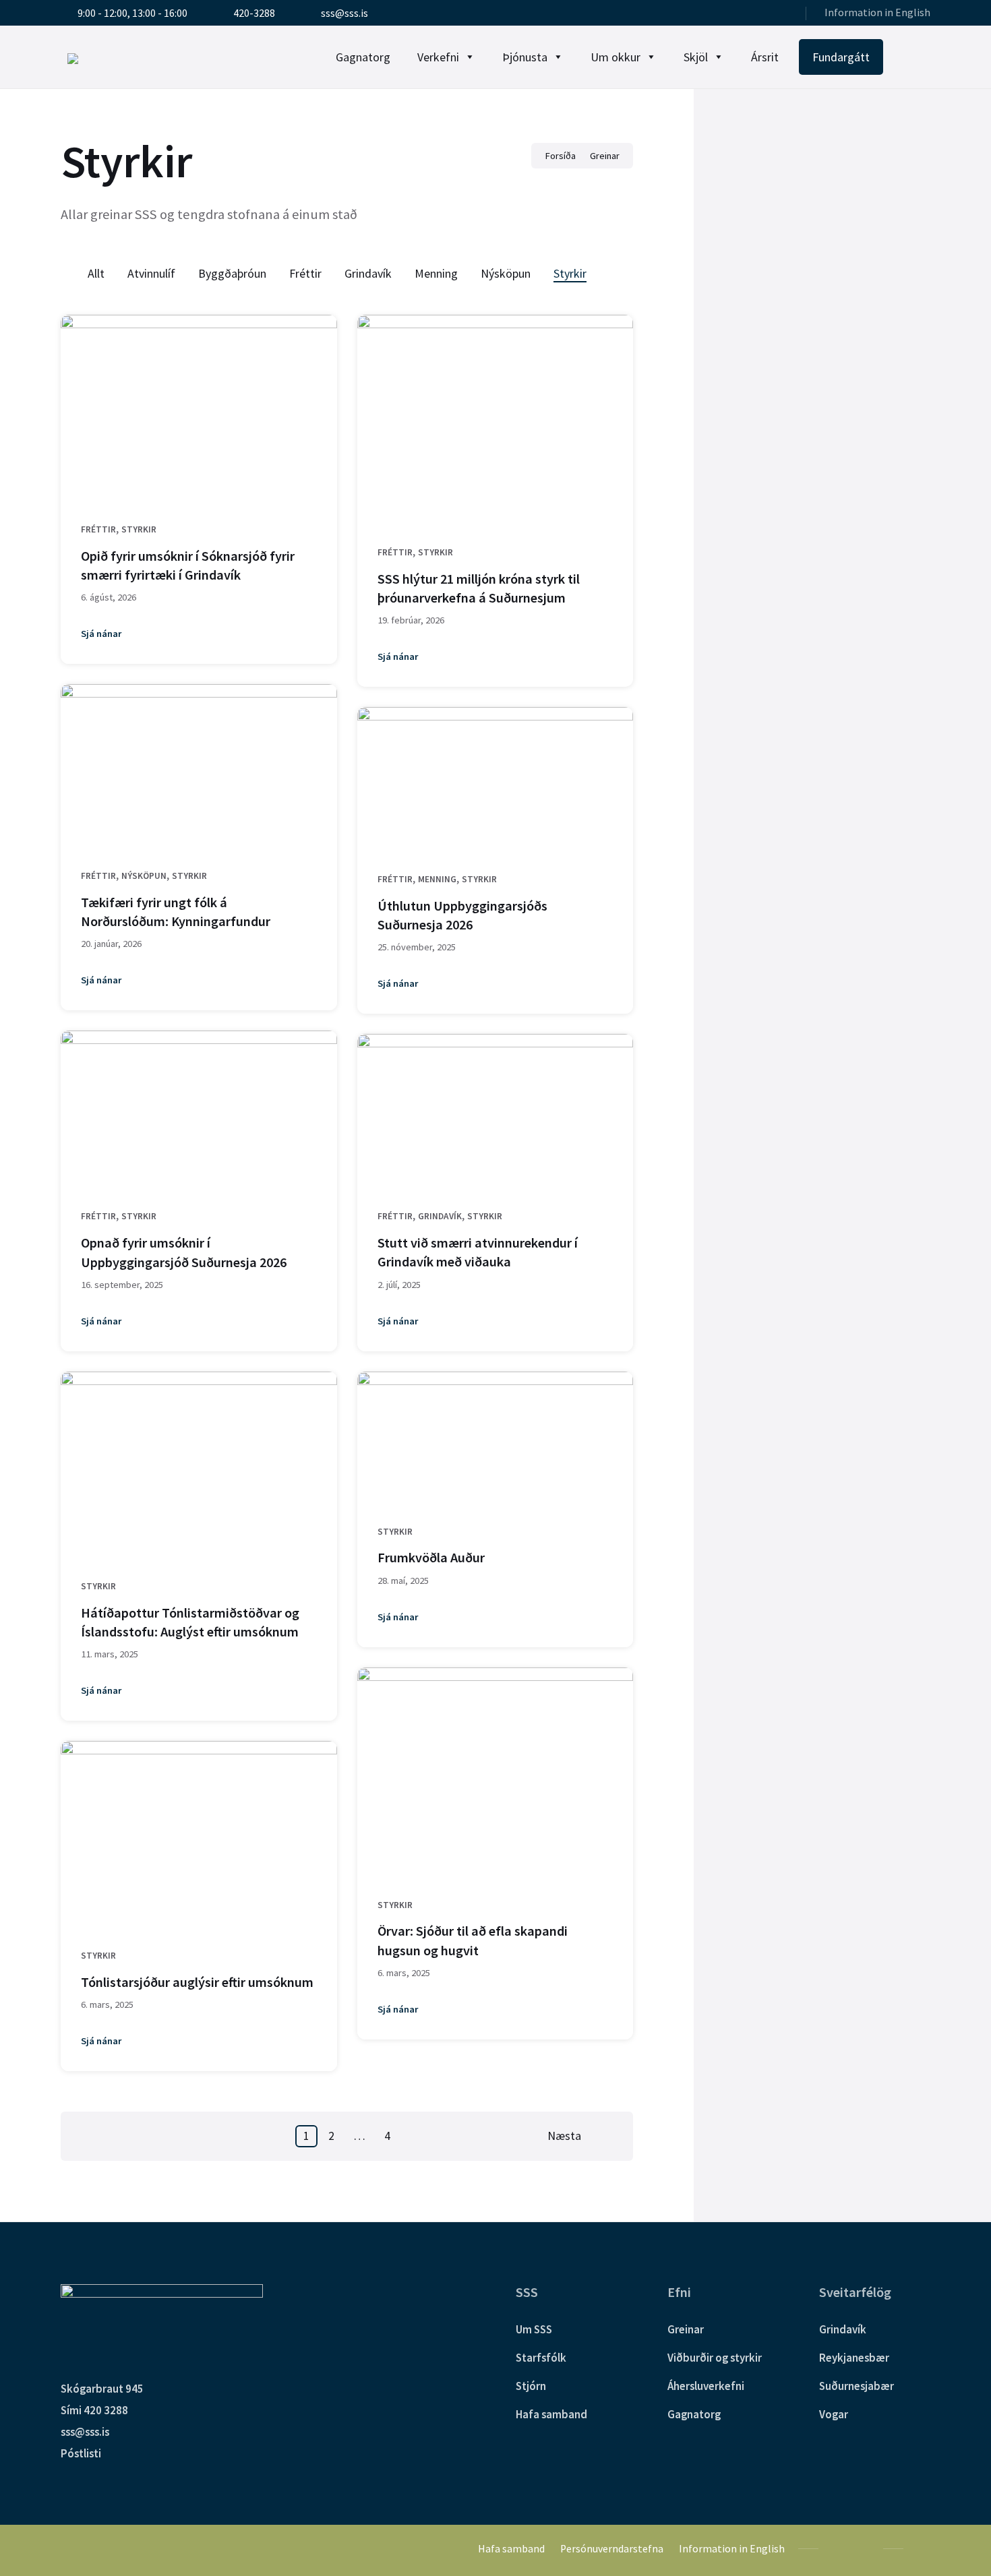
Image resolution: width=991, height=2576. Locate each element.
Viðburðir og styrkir (715, 2358)
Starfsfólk (541, 2358)
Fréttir (305, 273)
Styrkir (570, 273)
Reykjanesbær (854, 2358)
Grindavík (368, 273)
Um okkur (615, 57)
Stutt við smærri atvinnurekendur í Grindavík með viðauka (478, 1252)
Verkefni (438, 57)
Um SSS (534, 2329)
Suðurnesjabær (857, 2386)
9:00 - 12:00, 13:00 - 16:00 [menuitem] (132, 13)
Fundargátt (841, 57)
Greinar (605, 156)
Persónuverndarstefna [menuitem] (612, 2549)
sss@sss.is (85, 2432)
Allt (96, 273)
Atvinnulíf (151, 273)
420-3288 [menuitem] (254, 13)
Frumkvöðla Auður (431, 1558)
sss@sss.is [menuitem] (344, 13)
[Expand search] (917, 57)
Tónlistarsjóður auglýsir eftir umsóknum (197, 1982)
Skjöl (696, 57)
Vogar (834, 2414)
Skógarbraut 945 (102, 2389)
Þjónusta (525, 57)
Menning (436, 273)
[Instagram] (782, 14)
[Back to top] (920, 2548)
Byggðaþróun (232, 273)
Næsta (564, 2136)
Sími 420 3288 (94, 2410)
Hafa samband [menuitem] (511, 2549)
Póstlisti (81, 2453)
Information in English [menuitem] (877, 12)
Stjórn (531, 2386)
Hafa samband (551, 2414)
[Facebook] (764, 14)
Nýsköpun (506, 273)
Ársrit (765, 57)
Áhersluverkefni (706, 2386)
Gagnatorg (363, 57)
